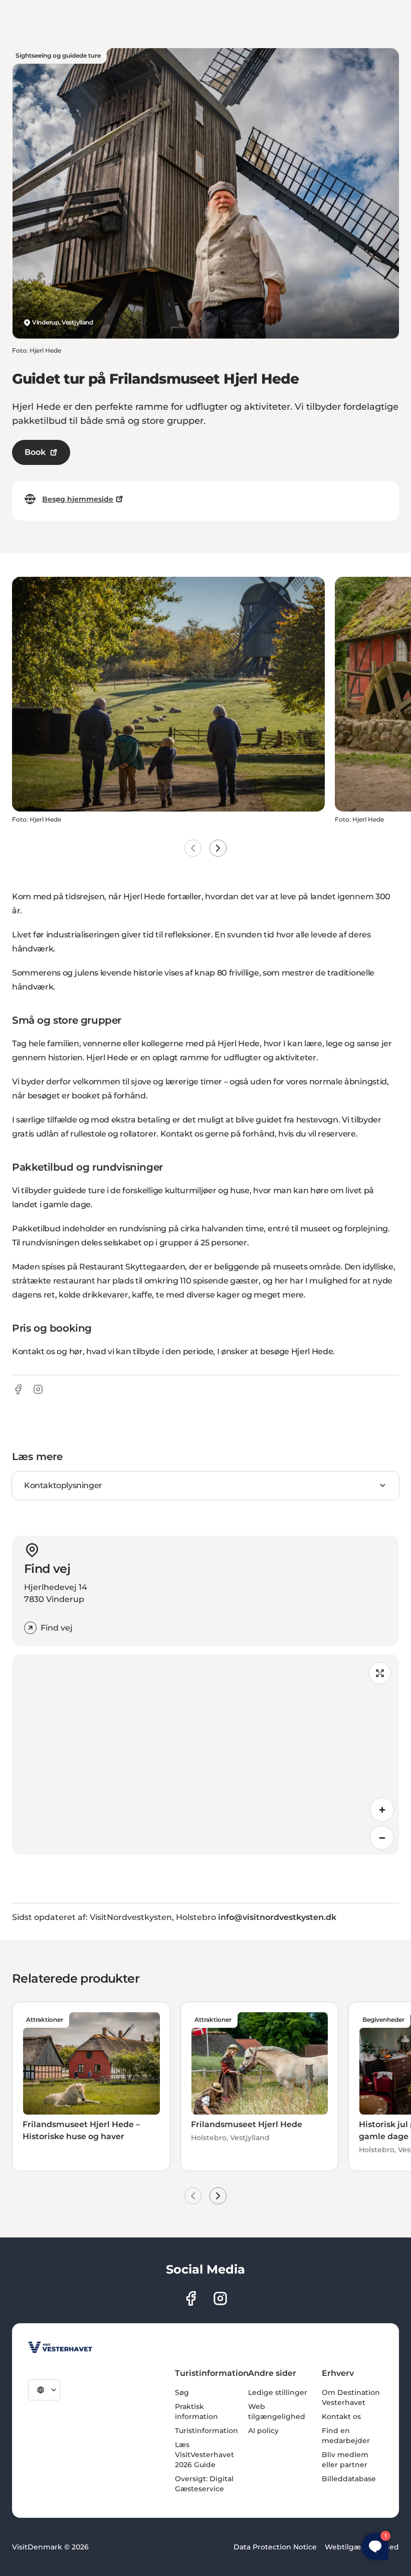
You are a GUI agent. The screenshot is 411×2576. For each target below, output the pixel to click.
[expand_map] (380, 1673)
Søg (182, 2392)
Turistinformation (207, 2431)
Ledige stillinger (278, 2392)
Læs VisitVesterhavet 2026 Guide (204, 2455)
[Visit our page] (191, 2298)
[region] (205, 1754)
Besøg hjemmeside (78, 499)
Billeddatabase (349, 2479)
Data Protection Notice (275, 2547)
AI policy (263, 2431)
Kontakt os (341, 2417)
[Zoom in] (382, 1810)
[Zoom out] (382, 1838)
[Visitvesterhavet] (60, 2347)
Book (35, 452)
